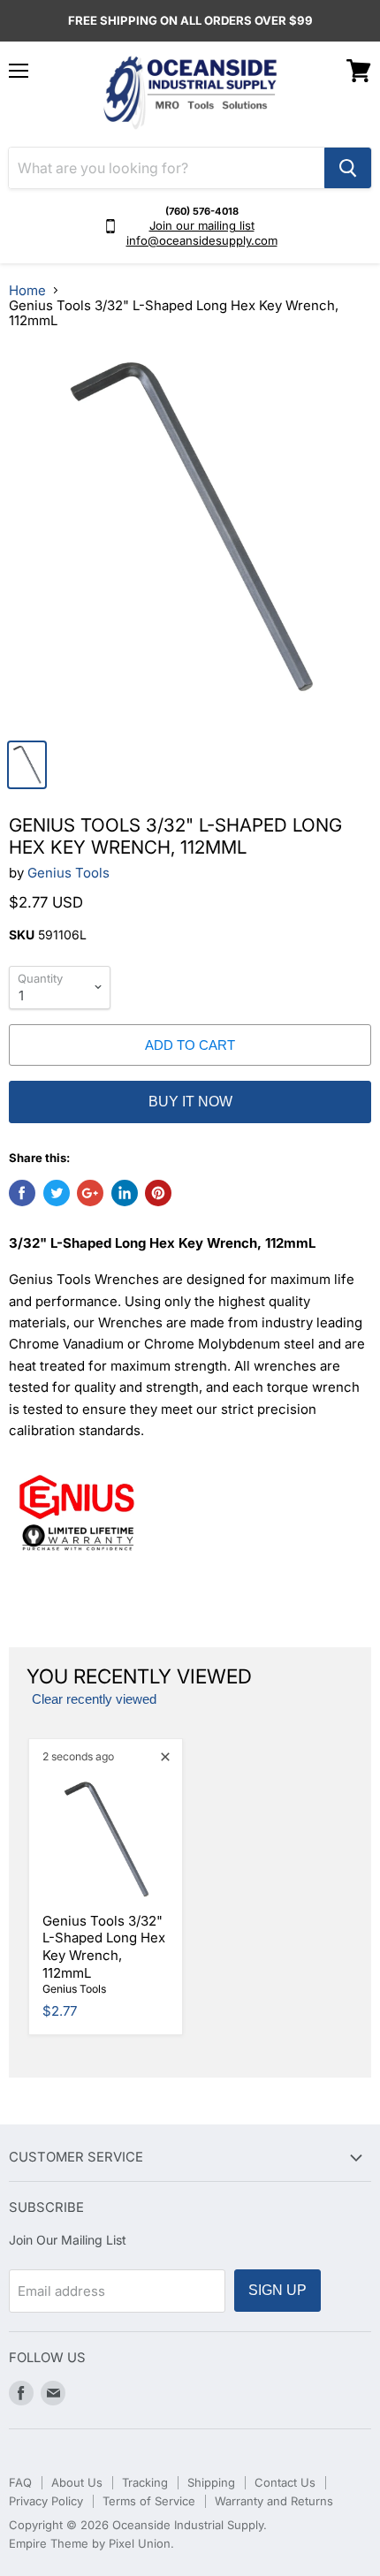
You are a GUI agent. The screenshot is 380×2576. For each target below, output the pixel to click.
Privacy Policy (46, 2501)
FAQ (20, 2482)
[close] (165, 1757)
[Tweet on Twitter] (57, 1193)
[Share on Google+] (90, 1193)
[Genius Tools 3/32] (190, 537)
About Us (77, 2482)
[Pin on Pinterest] (158, 1193)
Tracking (145, 2482)
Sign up (277, 2290)
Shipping (211, 2482)
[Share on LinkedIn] (125, 1193)
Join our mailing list (202, 225)
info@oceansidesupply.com (202, 240)
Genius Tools (68, 873)
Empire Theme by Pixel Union (90, 2543)
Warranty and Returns (274, 2501)
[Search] (348, 168)
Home (27, 290)
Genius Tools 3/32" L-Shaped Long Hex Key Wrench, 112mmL (104, 1947)
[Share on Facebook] (22, 1193)
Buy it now (190, 1102)
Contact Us (285, 2482)
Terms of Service (149, 2501)
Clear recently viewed (94, 1699)
